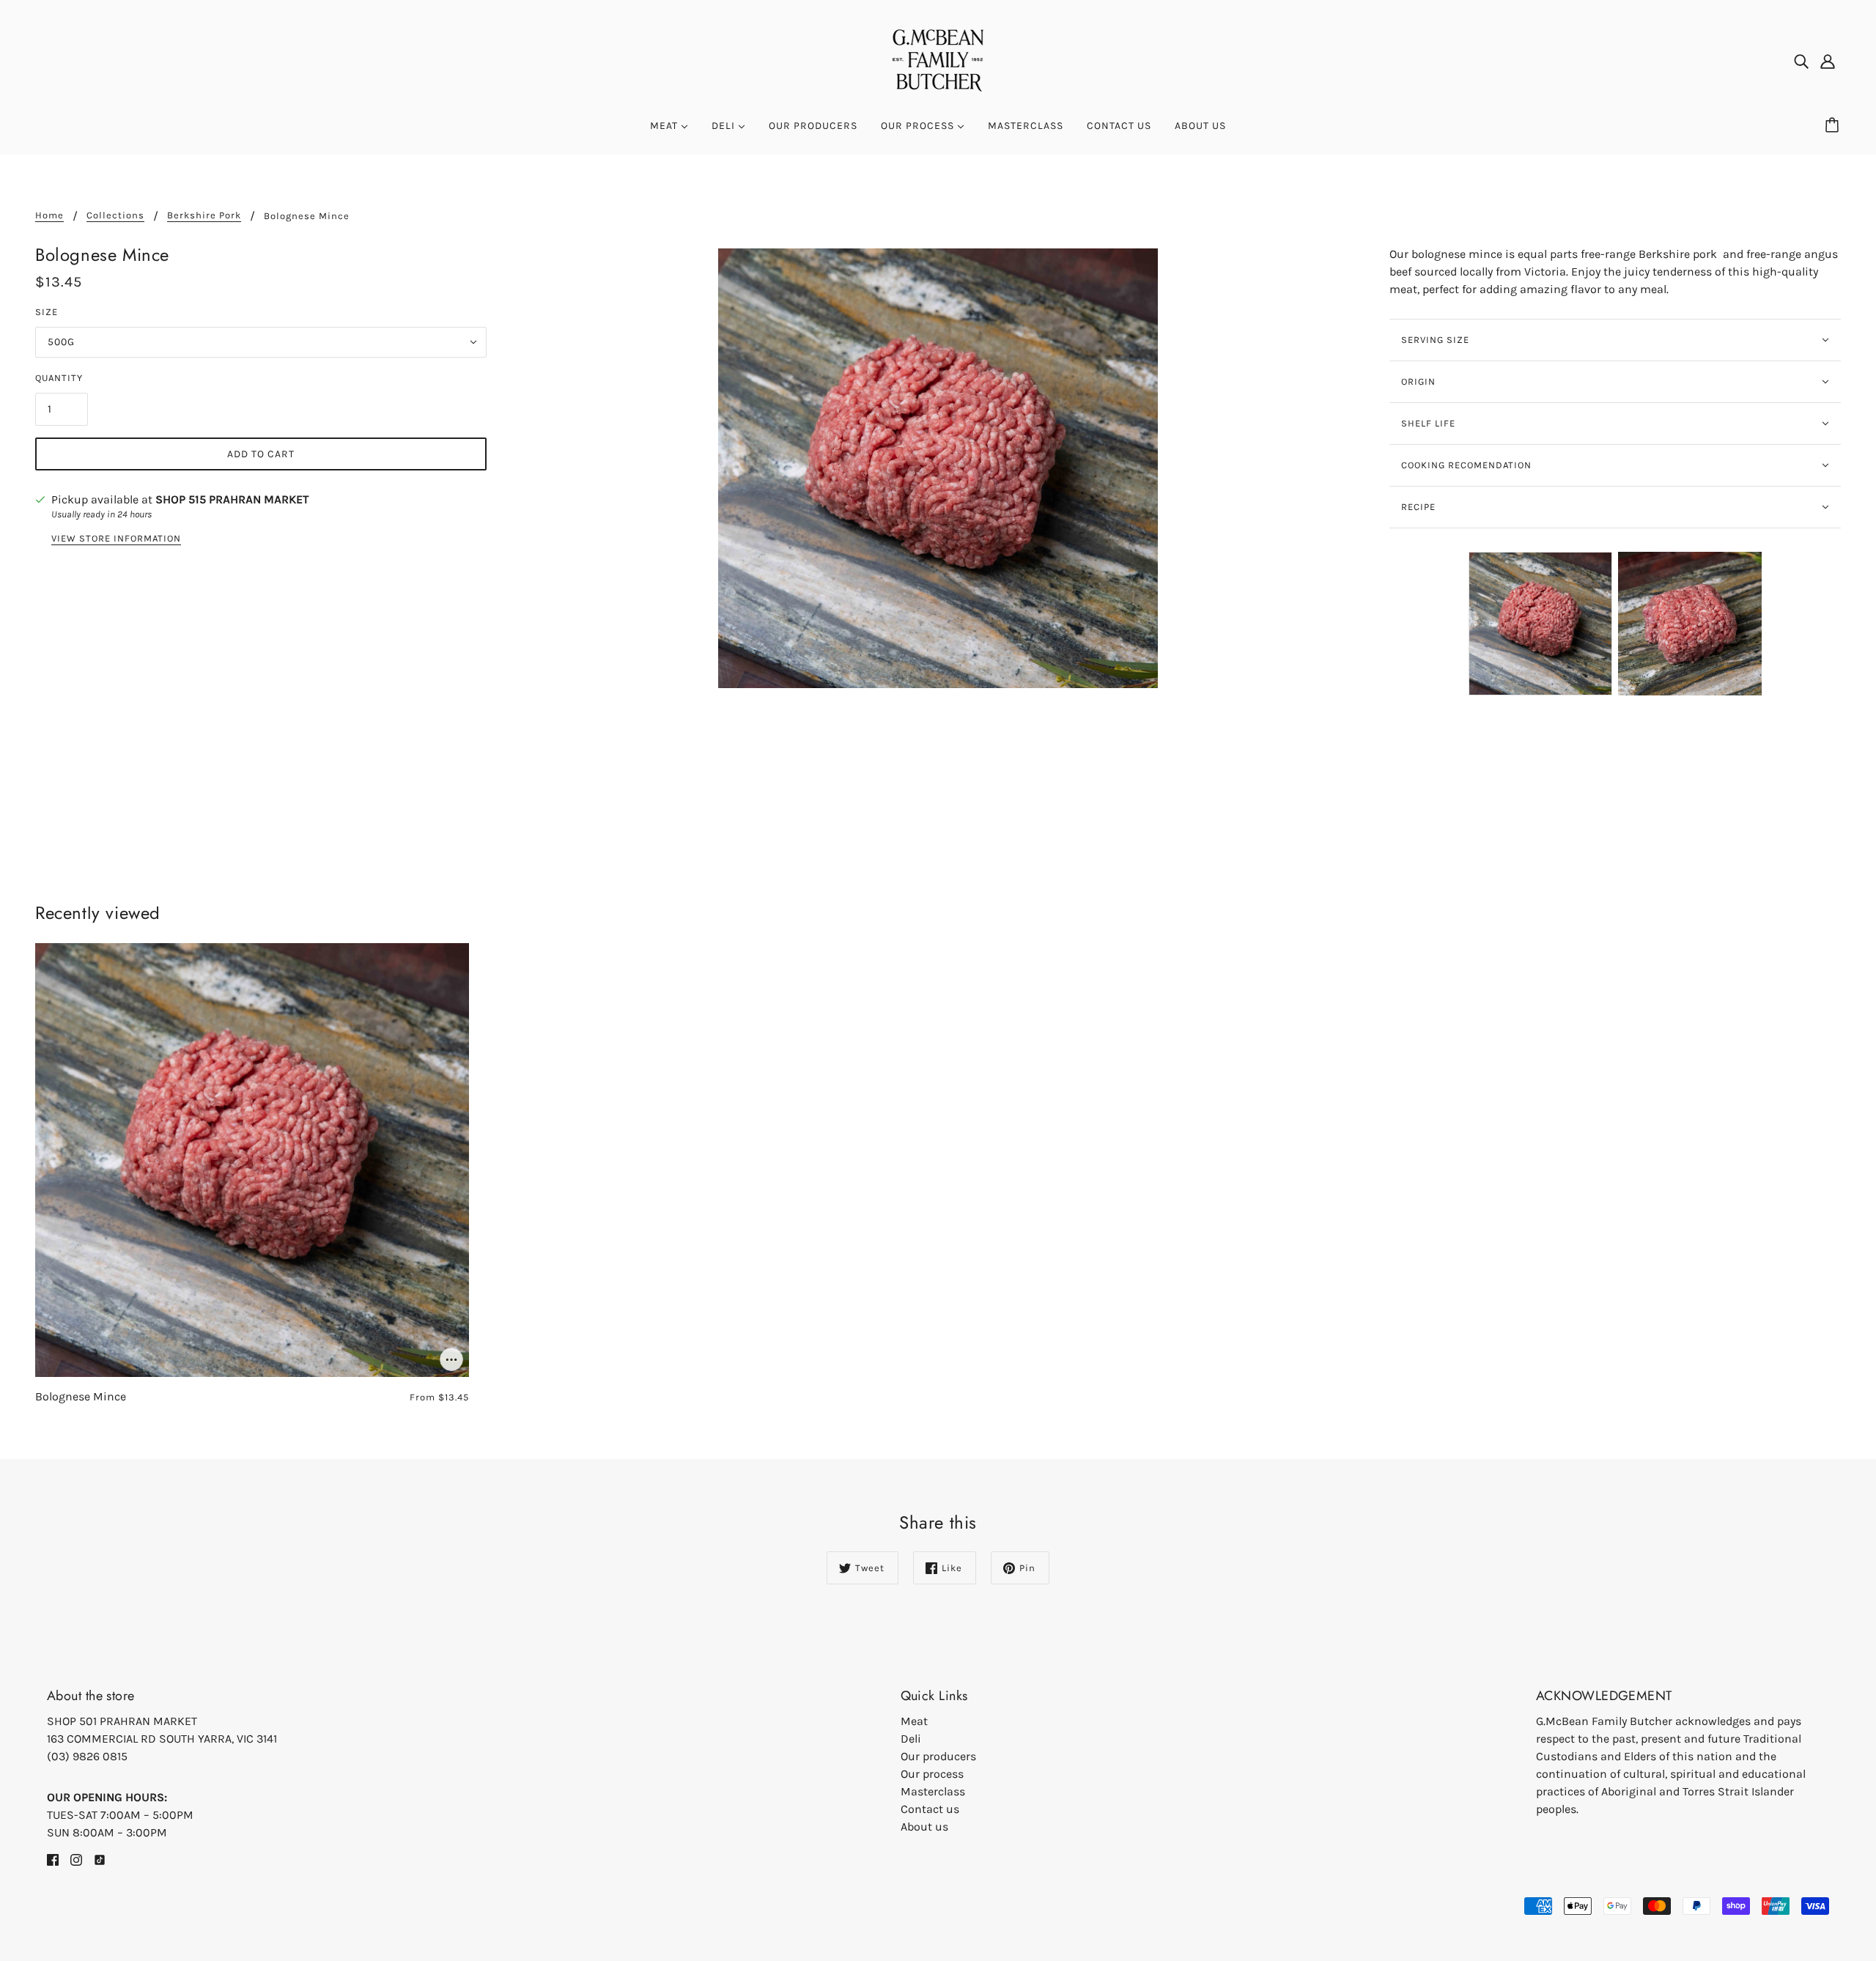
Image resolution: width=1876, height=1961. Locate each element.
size (47, 312)
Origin (1418, 381)
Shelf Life (1428, 423)
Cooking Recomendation (1466, 465)
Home (49, 215)
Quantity (59, 378)
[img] (1801, 61)
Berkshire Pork (204, 215)
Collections (115, 215)
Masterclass (933, 1791)
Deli (911, 1739)
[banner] (938, 59)
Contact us (930, 1809)
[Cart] (1834, 126)
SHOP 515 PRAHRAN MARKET (232, 499)
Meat (914, 1721)
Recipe (1418, 507)
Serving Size (1435, 340)
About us (924, 1827)
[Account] (1828, 61)
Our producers (938, 1756)
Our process (932, 1774)
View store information (116, 539)
